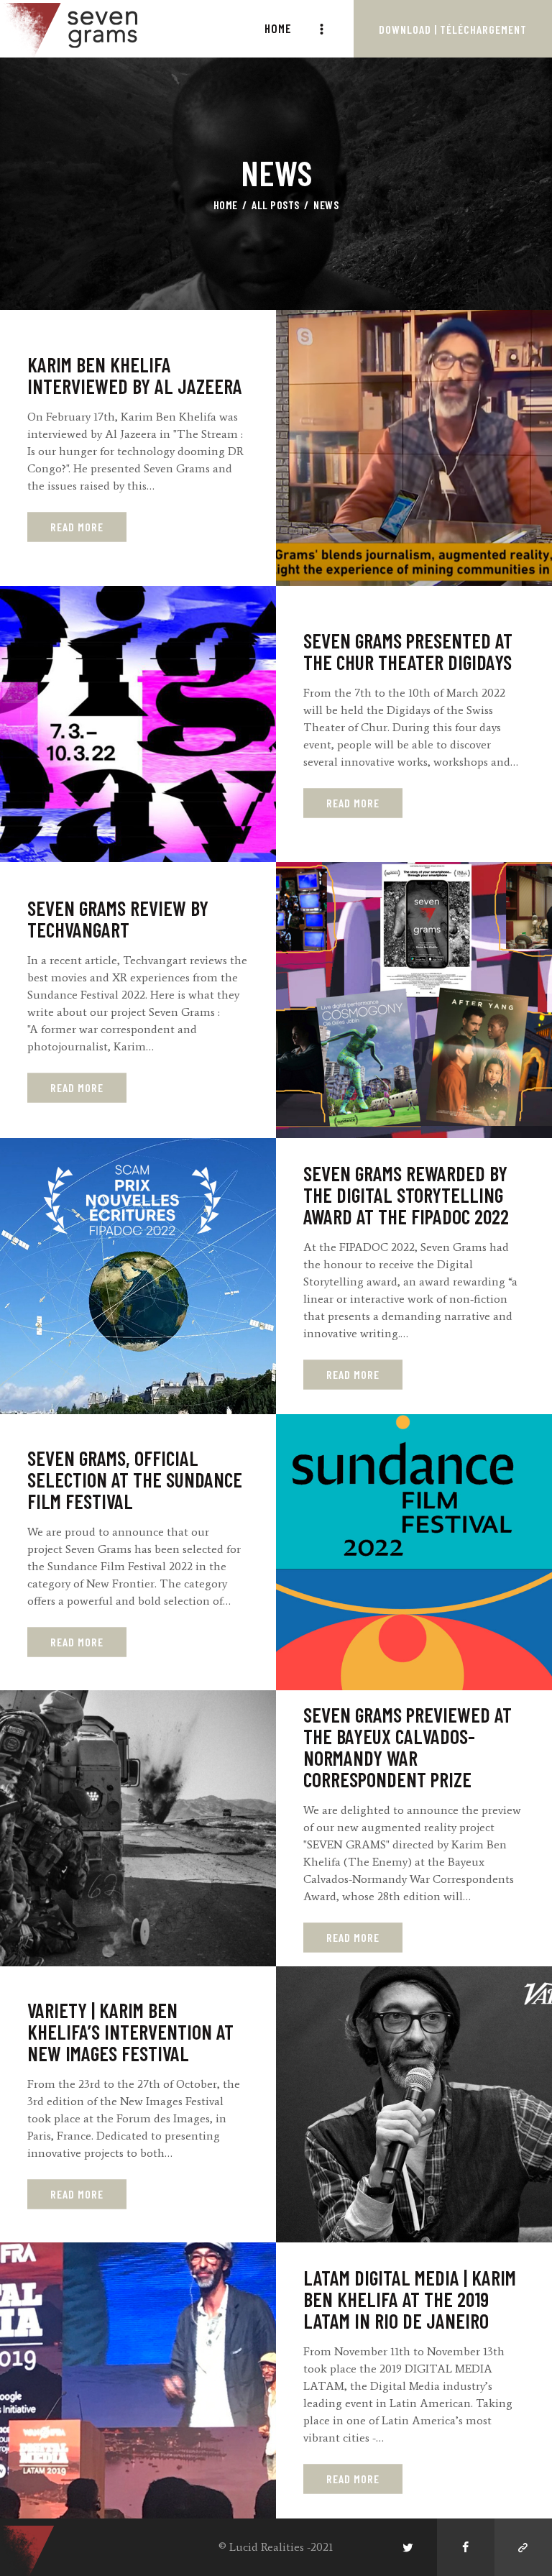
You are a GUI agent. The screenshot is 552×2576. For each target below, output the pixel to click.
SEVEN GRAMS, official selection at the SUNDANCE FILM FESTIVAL (135, 1480)
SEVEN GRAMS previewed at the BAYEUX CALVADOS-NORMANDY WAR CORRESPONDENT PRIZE (408, 1748)
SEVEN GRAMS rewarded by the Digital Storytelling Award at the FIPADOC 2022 (406, 1196)
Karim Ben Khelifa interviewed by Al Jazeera (135, 376)
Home (226, 205)
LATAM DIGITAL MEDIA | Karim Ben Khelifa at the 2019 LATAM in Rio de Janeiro (410, 2300)
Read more (77, 527)
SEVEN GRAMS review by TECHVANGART (118, 920)
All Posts (276, 205)
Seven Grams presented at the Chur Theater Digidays (408, 652)
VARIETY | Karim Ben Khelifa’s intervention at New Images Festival (130, 2032)
